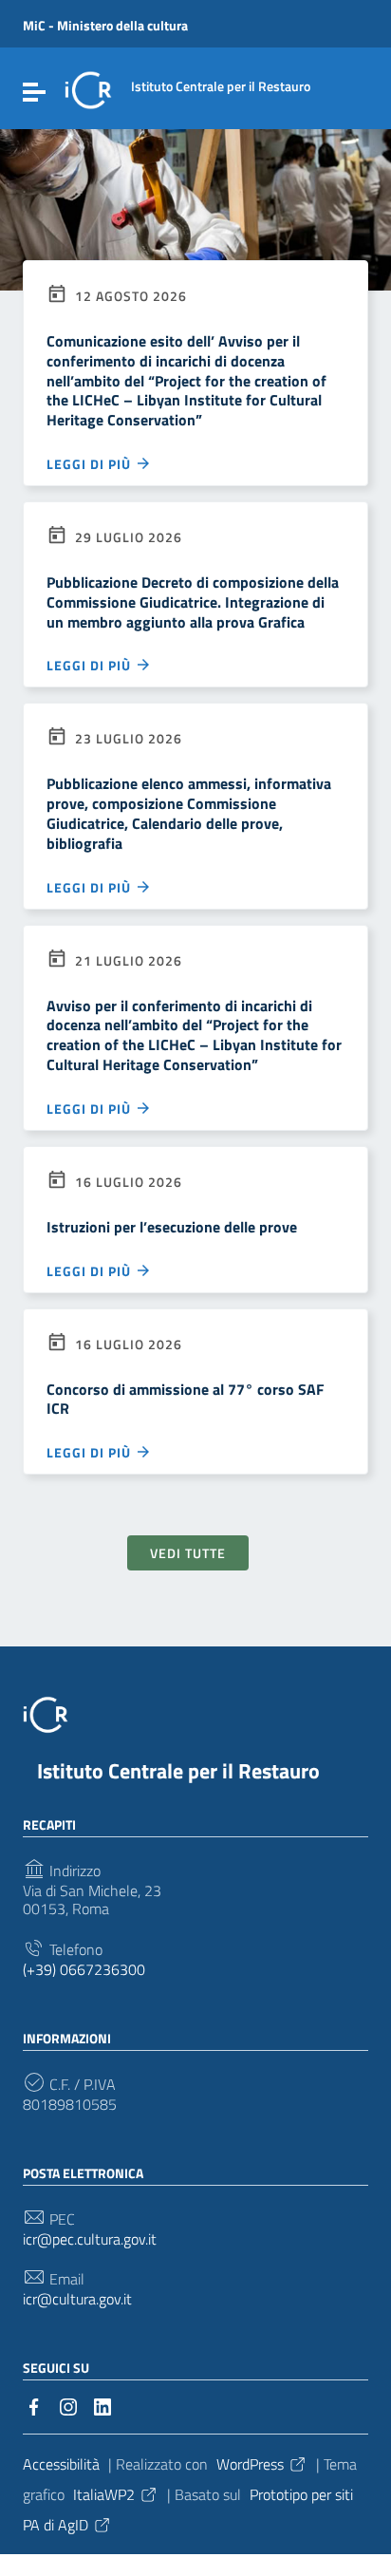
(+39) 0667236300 (84, 1970)
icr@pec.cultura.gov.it (90, 2239)
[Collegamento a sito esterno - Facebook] (34, 2405)
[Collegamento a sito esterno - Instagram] (68, 2405)
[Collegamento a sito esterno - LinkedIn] (102, 2405)
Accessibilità (61, 2464)
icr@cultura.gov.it (77, 2299)
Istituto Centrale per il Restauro (178, 1771)
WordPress (250, 2464)
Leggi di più (91, 463)
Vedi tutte (188, 1553)
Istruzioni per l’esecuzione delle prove (172, 1227)
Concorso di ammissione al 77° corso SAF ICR (186, 1399)
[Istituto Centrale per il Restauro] (88, 88)
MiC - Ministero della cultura (105, 25)
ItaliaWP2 (104, 2494)
